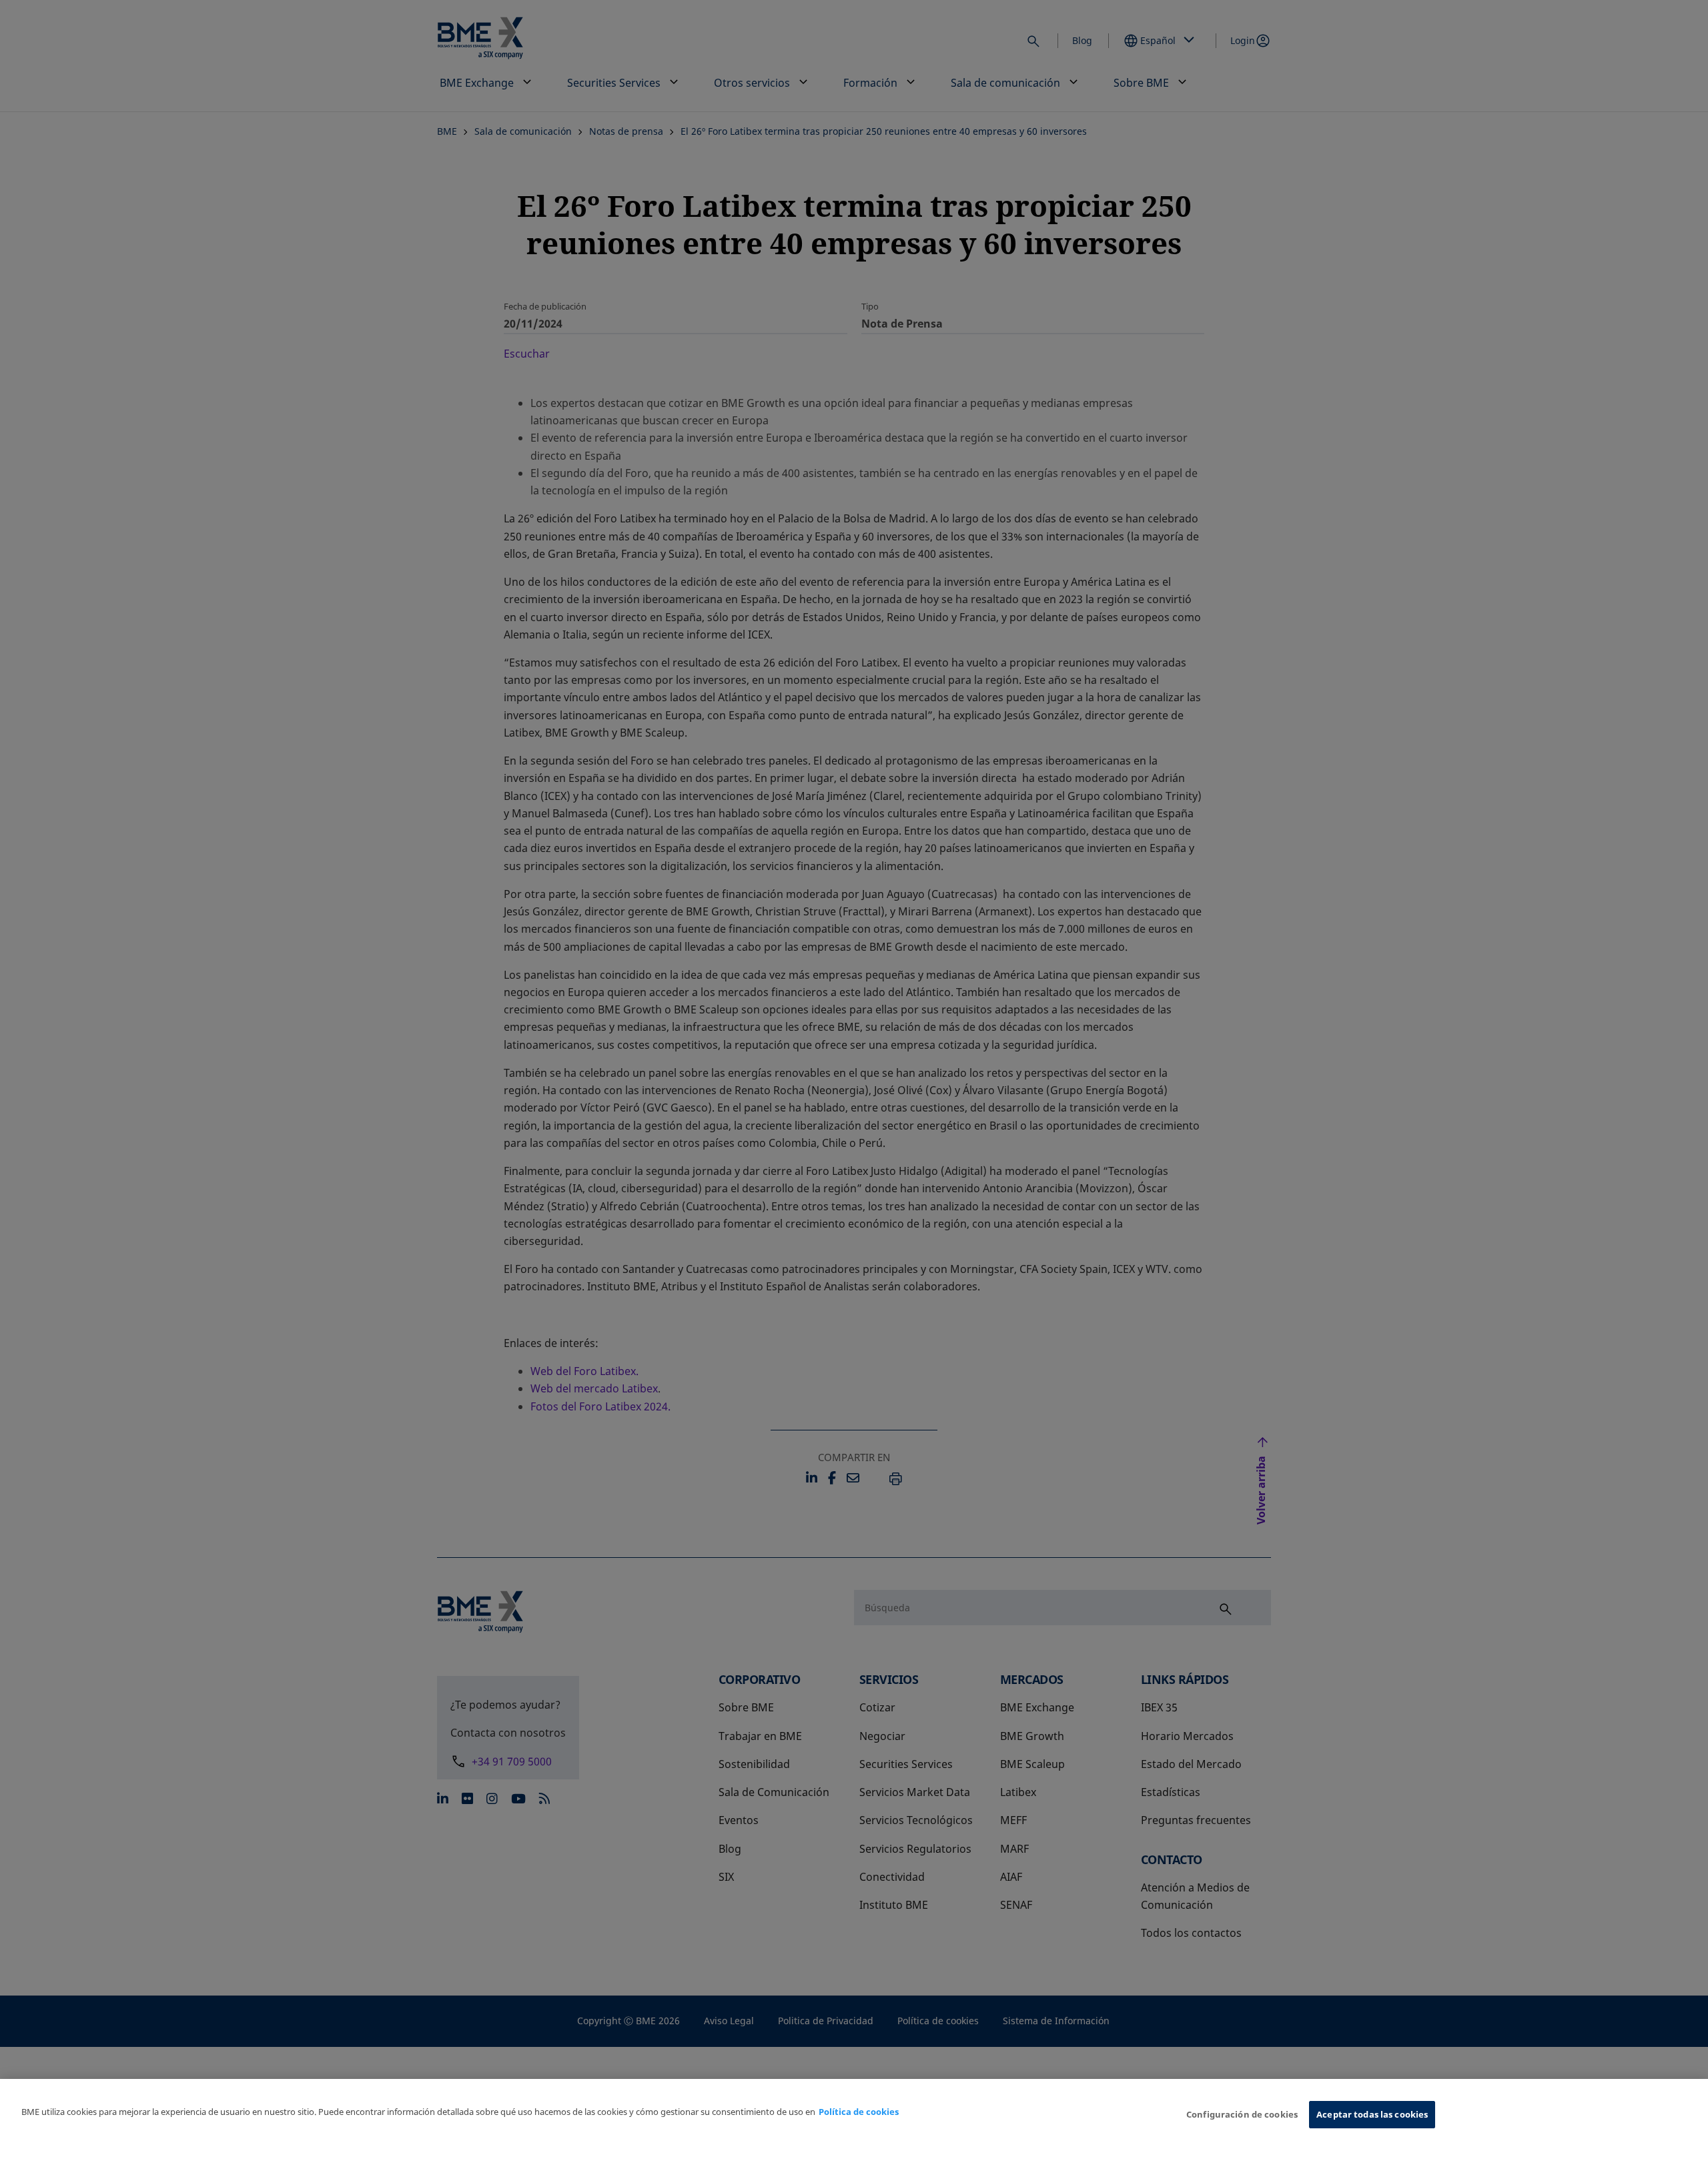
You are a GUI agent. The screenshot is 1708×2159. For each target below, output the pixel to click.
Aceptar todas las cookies (1372, 2114)
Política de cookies (859, 2112)
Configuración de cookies (1242, 2114)
